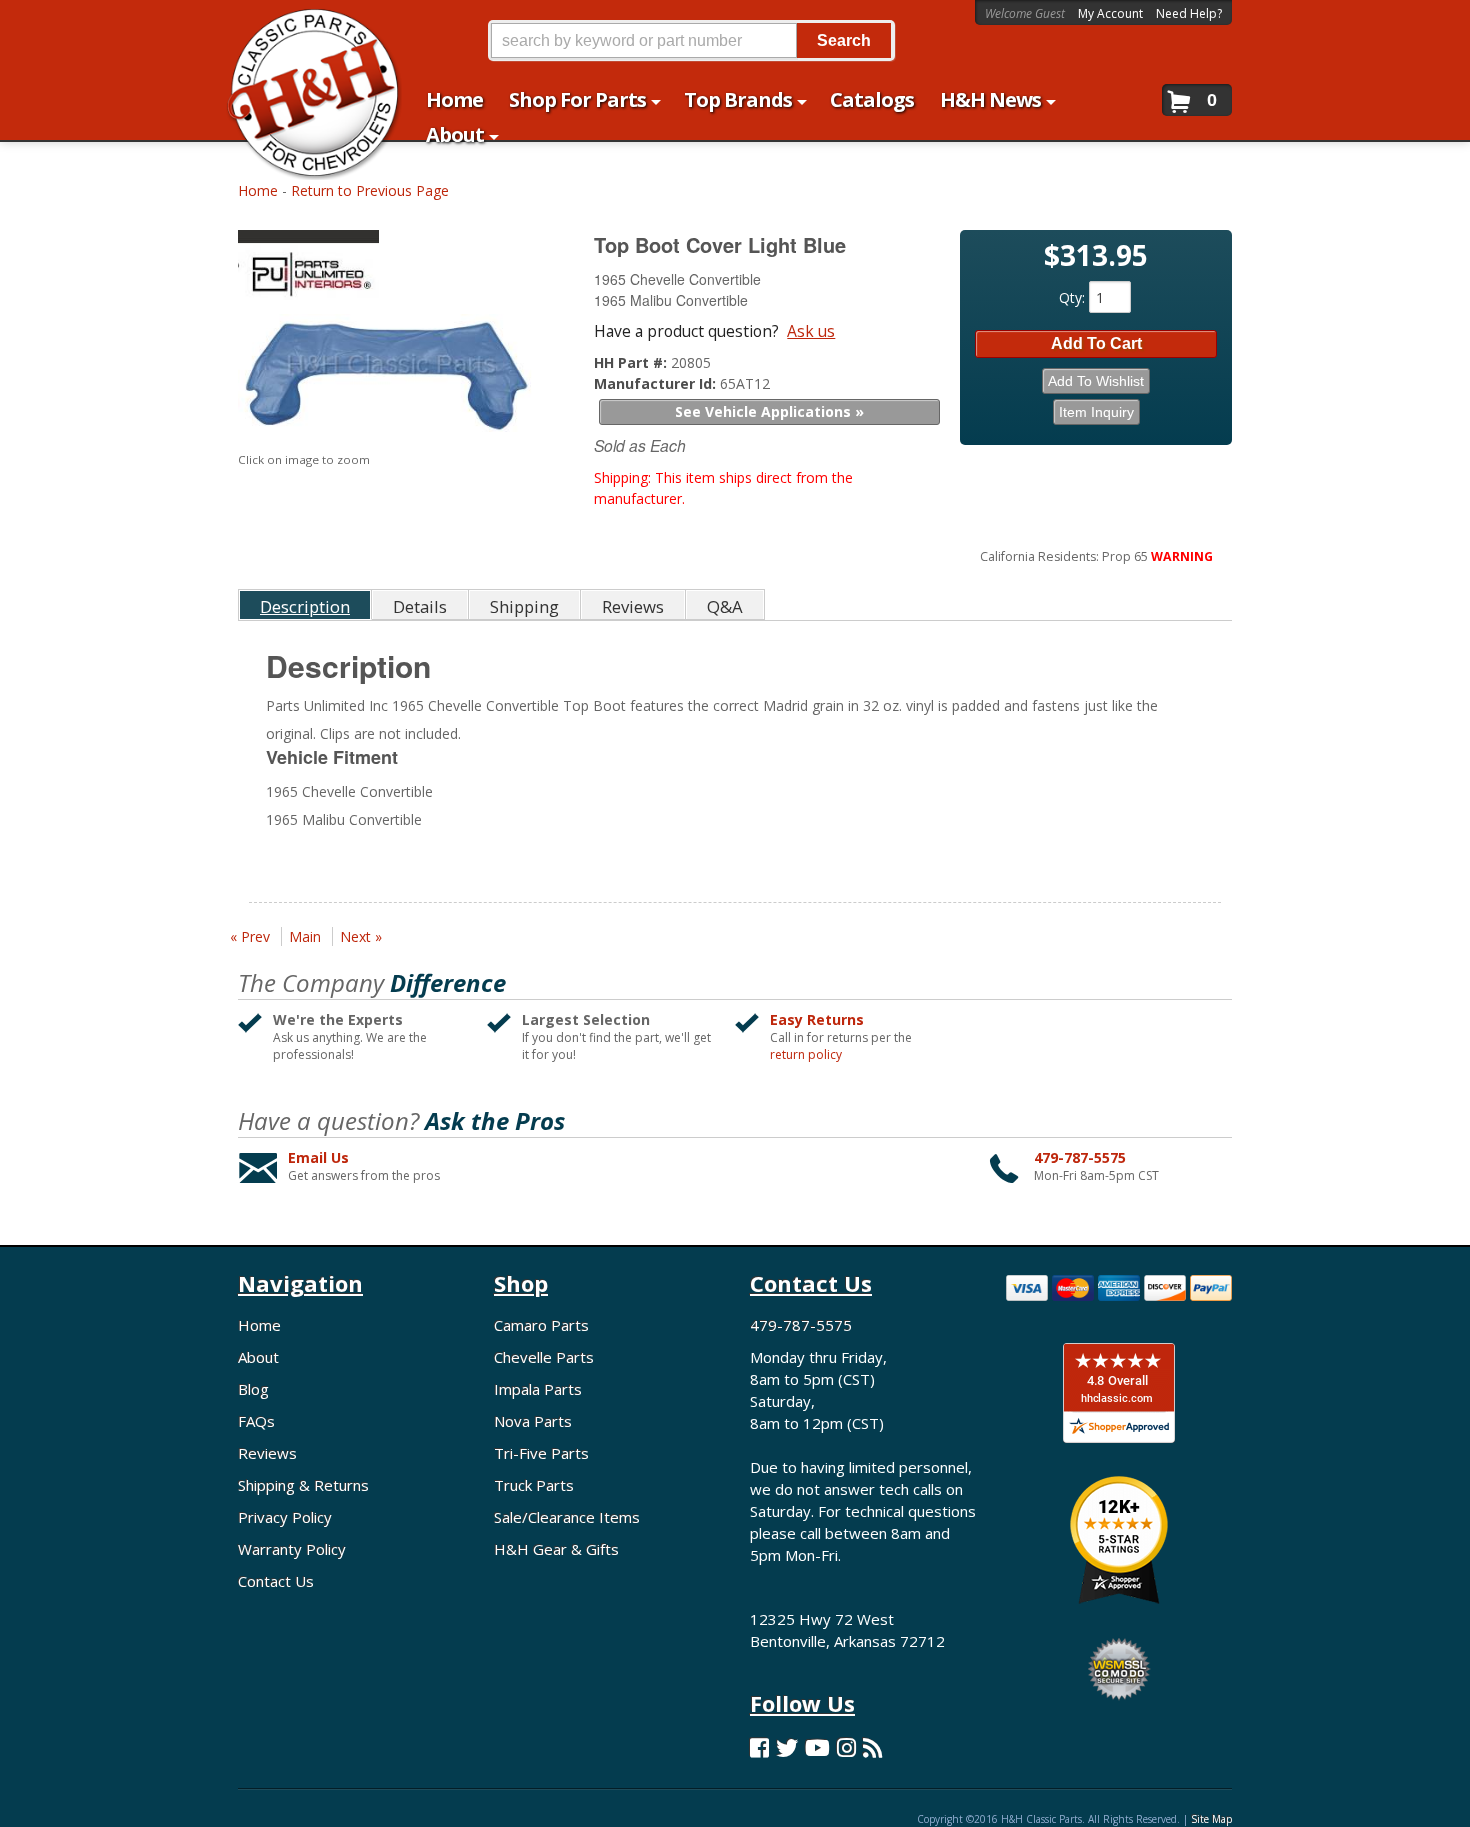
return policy (806, 1055)
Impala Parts (538, 1389)
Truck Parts (534, 1485)
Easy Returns (817, 1019)
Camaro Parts (541, 1325)
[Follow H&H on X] (787, 1747)
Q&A (725, 606)
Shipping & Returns (303, 1485)
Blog (253, 1389)
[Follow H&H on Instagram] (846, 1747)
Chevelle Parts (544, 1357)
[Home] (303, 27)
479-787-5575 (1080, 1157)
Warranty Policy (292, 1549)
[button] (691, 40)
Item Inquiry (1096, 412)
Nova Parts (533, 1421)
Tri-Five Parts (541, 1453)
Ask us (811, 331)
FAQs (256, 1421)
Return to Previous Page (370, 190)
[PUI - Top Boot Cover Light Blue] (393, 269)
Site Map (1211, 1819)
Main (305, 936)
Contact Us (276, 1581)
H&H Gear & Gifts (556, 1549)
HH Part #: (632, 362)
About (258, 1357)
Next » (361, 936)
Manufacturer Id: (657, 383)
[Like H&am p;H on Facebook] (759, 1747)
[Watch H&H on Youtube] (817, 1747)
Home (258, 190)
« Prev (250, 936)
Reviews (267, 1453)
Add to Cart (1096, 343)
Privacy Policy (285, 1517)
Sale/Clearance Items (567, 1517)
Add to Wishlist (1096, 381)
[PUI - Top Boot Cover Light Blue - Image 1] (390, 377)
